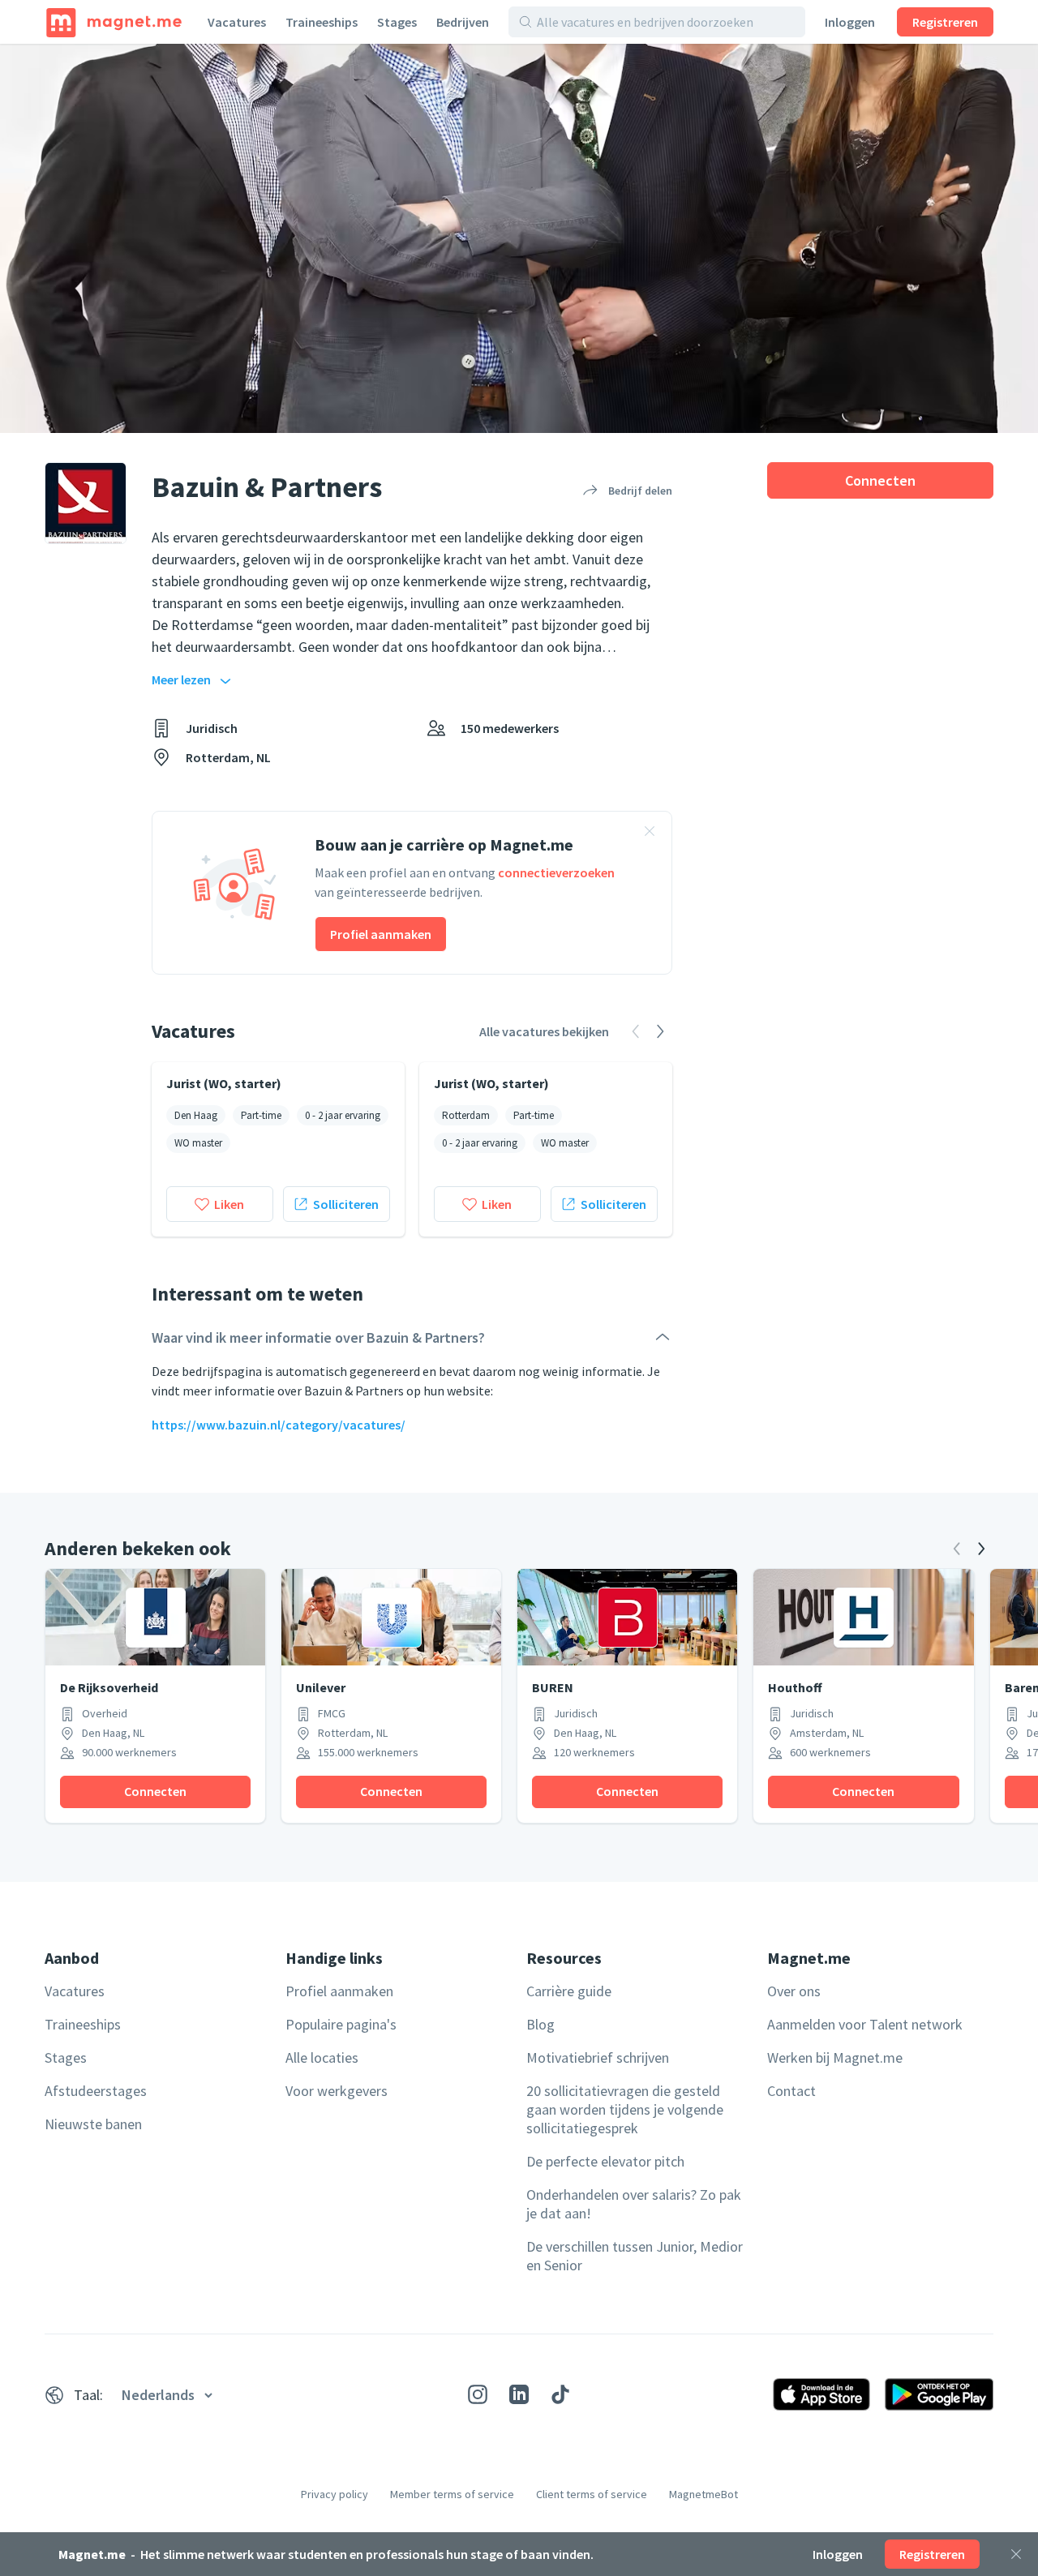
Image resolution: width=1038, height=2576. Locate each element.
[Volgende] (981, 1549)
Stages (397, 22)
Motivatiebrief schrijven (598, 2057)
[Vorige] (957, 1549)
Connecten (880, 480)
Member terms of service (452, 2494)
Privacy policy (335, 2494)
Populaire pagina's (341, 2024)
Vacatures (237, 22)
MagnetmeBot (703, 2494)
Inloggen (850, 22)
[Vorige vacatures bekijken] (636, 1031)
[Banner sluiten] (650, 834)
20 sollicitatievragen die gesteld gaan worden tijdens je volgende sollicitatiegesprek (625, 2109)
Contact (791, 2091)
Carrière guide (569, 1991)
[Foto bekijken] (519, 238)
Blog (540, 2024)
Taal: (88, 2395)
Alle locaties (322, 2057)
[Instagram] (478, 2394)
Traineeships (322, 22)
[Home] (114, 22)
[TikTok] (560, 2394)
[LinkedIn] (519, 2394)
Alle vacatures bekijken (544, 1031)
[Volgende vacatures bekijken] (660, 1031)
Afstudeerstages (96, 2091)
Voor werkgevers (337, 2091)
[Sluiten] (1016, 2554)
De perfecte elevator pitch (605, 2161)
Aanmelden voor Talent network (865, 2024)
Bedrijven (463, 22)
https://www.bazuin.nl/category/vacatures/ (279, 1425)
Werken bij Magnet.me (835, 2057)
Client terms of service (592, 2494)
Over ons (794, 1991)
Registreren (945, 22)
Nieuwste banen (93, 2124)
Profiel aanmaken (381, 934)
